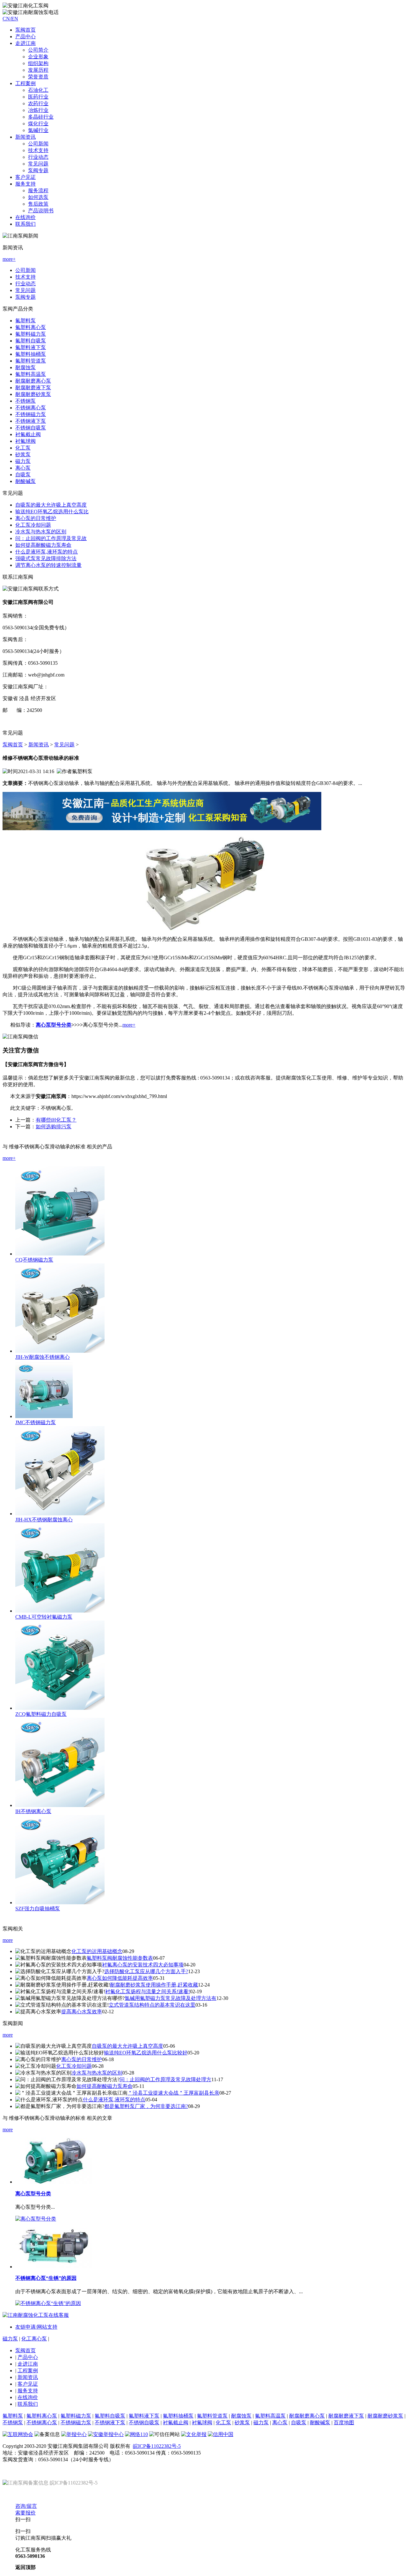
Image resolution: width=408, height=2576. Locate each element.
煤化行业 (38, 124)
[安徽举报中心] (106, 2434)
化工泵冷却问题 (33, 525)
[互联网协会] (18, 2434)
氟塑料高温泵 (31, 374)
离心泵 (23, 468)
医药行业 (38, 97)
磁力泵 (23, 461)
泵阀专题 (38, 170)
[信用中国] (221, 2434)
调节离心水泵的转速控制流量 (48, 565)
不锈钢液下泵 (31, 421)
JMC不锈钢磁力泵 (36, 1422)
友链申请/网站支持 (36, 2327)
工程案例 (28, 2371)
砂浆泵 (23, 454)
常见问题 (38, 164)
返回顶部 (25, 2567)
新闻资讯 (39, 745)
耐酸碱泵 (25, 481)
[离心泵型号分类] (54, 2182)
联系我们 (25, 224)
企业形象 (38, 57)
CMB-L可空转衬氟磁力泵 (44, 1617)
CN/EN (10, 19)
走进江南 (28, 2364)
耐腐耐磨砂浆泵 (33, 394)
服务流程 (38, 190)
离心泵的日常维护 (36, 518)
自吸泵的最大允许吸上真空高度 (51, 505)
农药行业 (38, 103)
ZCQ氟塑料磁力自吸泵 (41, 1714)
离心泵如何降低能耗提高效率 (120, 1978)
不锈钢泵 (25, 401)
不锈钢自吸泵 (31, 428)
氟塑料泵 (25, 321)
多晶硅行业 (41, 117)
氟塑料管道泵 (31, 361)
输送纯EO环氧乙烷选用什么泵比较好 (146, 2053)
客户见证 (28, 2384)
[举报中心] (74, 2434)
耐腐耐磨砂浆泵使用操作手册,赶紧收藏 (154, 1985)
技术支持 (38, 150)
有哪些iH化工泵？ (56, 1120)
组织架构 (38, 63)
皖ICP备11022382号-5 (157, 2446)
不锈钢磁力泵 (31, 414)
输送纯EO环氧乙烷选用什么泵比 (52, 512)
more (8, 1940)
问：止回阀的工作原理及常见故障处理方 (165, 2079)
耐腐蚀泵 (25, 367)
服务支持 (28, 2391)
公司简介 (38, 50)
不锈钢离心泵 (31, 408)
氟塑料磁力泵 (31, 334)
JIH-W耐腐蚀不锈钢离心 (43, 1357)
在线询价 (25, 217)
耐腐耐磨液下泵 (33, 388)
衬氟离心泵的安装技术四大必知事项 (143, 1965)
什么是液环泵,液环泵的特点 (47, 552)
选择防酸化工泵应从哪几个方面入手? (146, 1971)
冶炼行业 (38, 110)
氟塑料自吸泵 (31, 341)
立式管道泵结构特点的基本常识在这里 (152, 2005)
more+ (9, 259)
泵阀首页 (25, 30)
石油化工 (38, 90)
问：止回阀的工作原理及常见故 (51, 538)
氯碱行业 (38, 130)
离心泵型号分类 (54, 1025)
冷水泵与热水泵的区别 (41, 532)
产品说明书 (41, 211)
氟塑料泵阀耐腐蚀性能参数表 (120, 1958)
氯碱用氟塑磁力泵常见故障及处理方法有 (171, 1998)
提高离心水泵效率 (82, 2012)
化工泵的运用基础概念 (97, 1951)
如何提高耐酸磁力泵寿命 (43, 545)
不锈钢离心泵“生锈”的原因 (46, 2278)
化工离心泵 (34, 2339)
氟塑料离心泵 (31, 327)
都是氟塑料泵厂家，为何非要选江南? (146, 2106)
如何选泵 (38, 197)
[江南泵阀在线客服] (162, 828)
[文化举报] (194, 2434)
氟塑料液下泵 (31, 347)
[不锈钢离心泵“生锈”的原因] (54, 2267)
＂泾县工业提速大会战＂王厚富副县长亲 (173, 2093)
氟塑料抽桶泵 (31, 354)
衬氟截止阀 (28, 434)
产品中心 (25, 37)
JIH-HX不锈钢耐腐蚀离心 (44, 1520)
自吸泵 (23, 475)
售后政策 (38, 204)
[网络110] (136, 2434)
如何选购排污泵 (54, 1127)
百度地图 (344, 2422)
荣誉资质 (38, 77)
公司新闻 (38, 144)
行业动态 (38, 157)
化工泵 (23, 448)
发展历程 (38, 70)
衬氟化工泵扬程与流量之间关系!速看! (148, 1991)
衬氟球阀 (25, 441)
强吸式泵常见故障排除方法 (46, 558)
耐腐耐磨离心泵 (33, 381)
